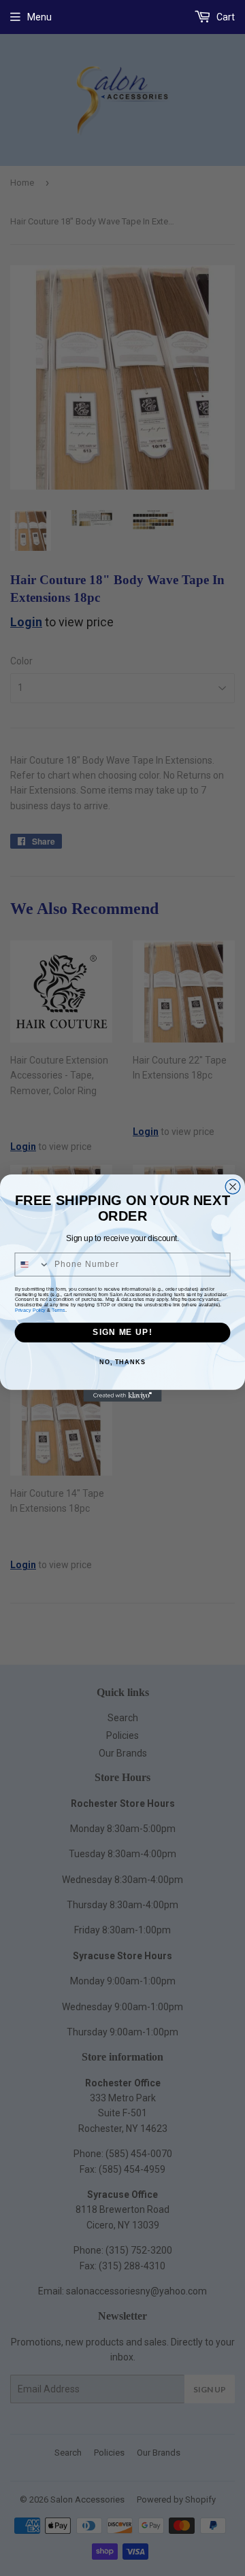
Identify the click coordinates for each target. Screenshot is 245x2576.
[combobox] (32, 1265)
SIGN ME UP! (122, 1332)
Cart (225, 17)
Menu (39, 17)
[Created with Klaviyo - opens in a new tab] (122, 1396)
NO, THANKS (122, 1361)
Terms (58, 1310)
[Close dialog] (233, 1187)
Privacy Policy (30, 1310)
